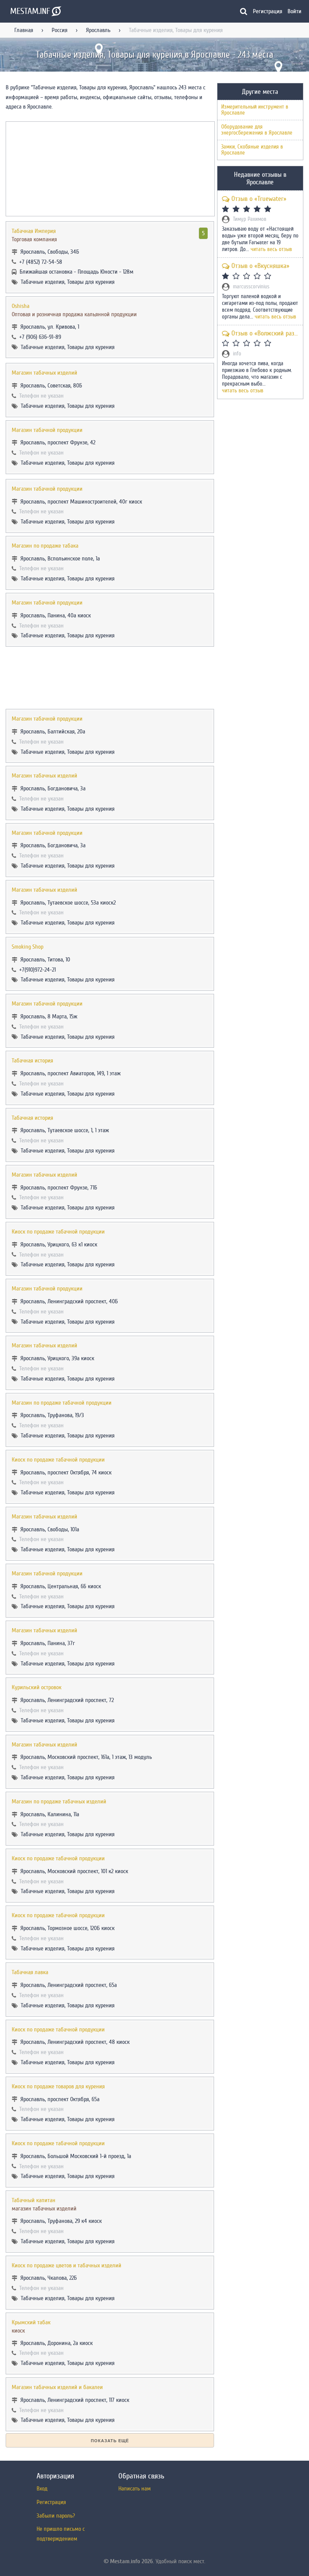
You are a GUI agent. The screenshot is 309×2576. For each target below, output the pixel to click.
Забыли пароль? (56, 2516)
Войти (294, 11)
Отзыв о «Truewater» (259, 199)
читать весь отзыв (271, 249)
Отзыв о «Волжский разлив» (265, 333)
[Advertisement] (110, 678)
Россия (60, 30)
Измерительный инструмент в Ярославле (255, 110)
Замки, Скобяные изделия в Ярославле (252, 150)
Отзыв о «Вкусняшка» (260, 266)
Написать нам (135, 2489)
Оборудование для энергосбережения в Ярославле (257, 130)
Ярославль (98, 30)
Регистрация (268, 11)
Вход (42, 2489)
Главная (24, 30)
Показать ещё (110, 2441)
